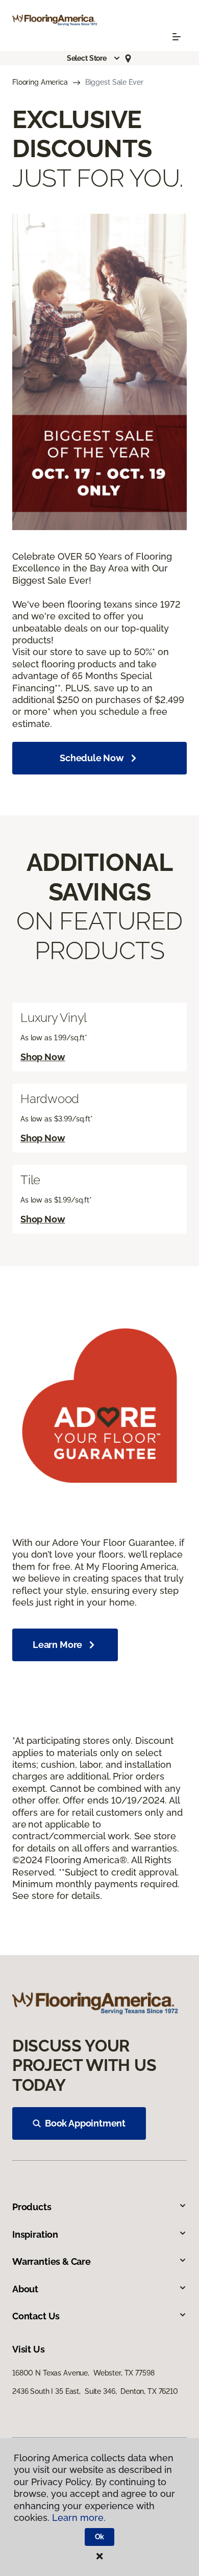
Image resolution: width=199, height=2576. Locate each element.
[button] (94, 58)
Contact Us (36, 2316)
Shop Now (43, 1057)
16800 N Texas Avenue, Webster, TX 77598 (83, 2373)
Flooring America (40, 82)
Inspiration (35, 2234)
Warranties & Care (52, 2261)
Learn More (57, 1645)
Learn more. (79, 2518)
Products (32, 2207)
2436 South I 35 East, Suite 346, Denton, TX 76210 (95, 2391)
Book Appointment (85, 2123)
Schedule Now (92, 758)
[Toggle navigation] (177, 37)
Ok (100, 2537)
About (25, 2289)
